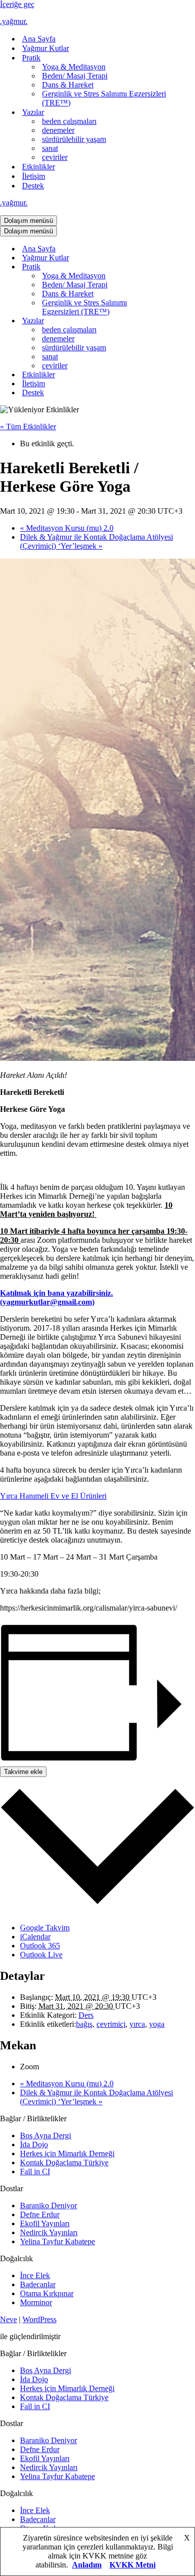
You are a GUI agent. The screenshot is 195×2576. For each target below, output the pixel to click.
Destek (33, 186)
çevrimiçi (111, 2024)
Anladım (87, 2565)
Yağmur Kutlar (45, 48)
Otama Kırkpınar (47, 2293)
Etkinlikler (38, 167)
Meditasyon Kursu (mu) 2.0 (67, 528)
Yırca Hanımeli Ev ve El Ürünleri (53, 1496)
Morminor (36, 2302)
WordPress (39, 2319)
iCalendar (35, 1937)
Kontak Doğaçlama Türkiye (64, 2162)
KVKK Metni (132, 2565)
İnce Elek (35, 2275)
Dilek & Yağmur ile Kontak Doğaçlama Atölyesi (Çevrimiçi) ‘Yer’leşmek (96, 541)
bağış (84, 2024)
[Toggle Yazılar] (175, 321)
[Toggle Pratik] (175, 267)
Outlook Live (41, 1955)
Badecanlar (38, 2284)
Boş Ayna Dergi (45, 2136)
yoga (157, 2024)
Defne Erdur (40, 2214)
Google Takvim (45, 1928)
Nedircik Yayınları (49, 2232)
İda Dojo (34, 2145)
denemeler (58, 130)
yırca (137, 2024)
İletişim (33, 176)
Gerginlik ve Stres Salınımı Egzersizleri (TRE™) (104, 98)
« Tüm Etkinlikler (28, 427)
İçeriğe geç (17, 4)
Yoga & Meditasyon (74, 67)
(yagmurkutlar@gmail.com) (47, 1302)
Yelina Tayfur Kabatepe (57, 2241)
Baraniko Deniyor (48, 2205)
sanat (50, 148)
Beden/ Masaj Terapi (75, 76)
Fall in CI (35, 2171)
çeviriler (55, 157)
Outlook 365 (40, 1946)
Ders (86, 2015)
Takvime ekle (23, 1772)
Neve (8, 2319)
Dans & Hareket (68, 85)
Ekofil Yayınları (45, 2223)
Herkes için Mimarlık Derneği (67, 2153)
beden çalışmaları (69, 121)
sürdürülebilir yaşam (74, 139)
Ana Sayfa (39, 39)
